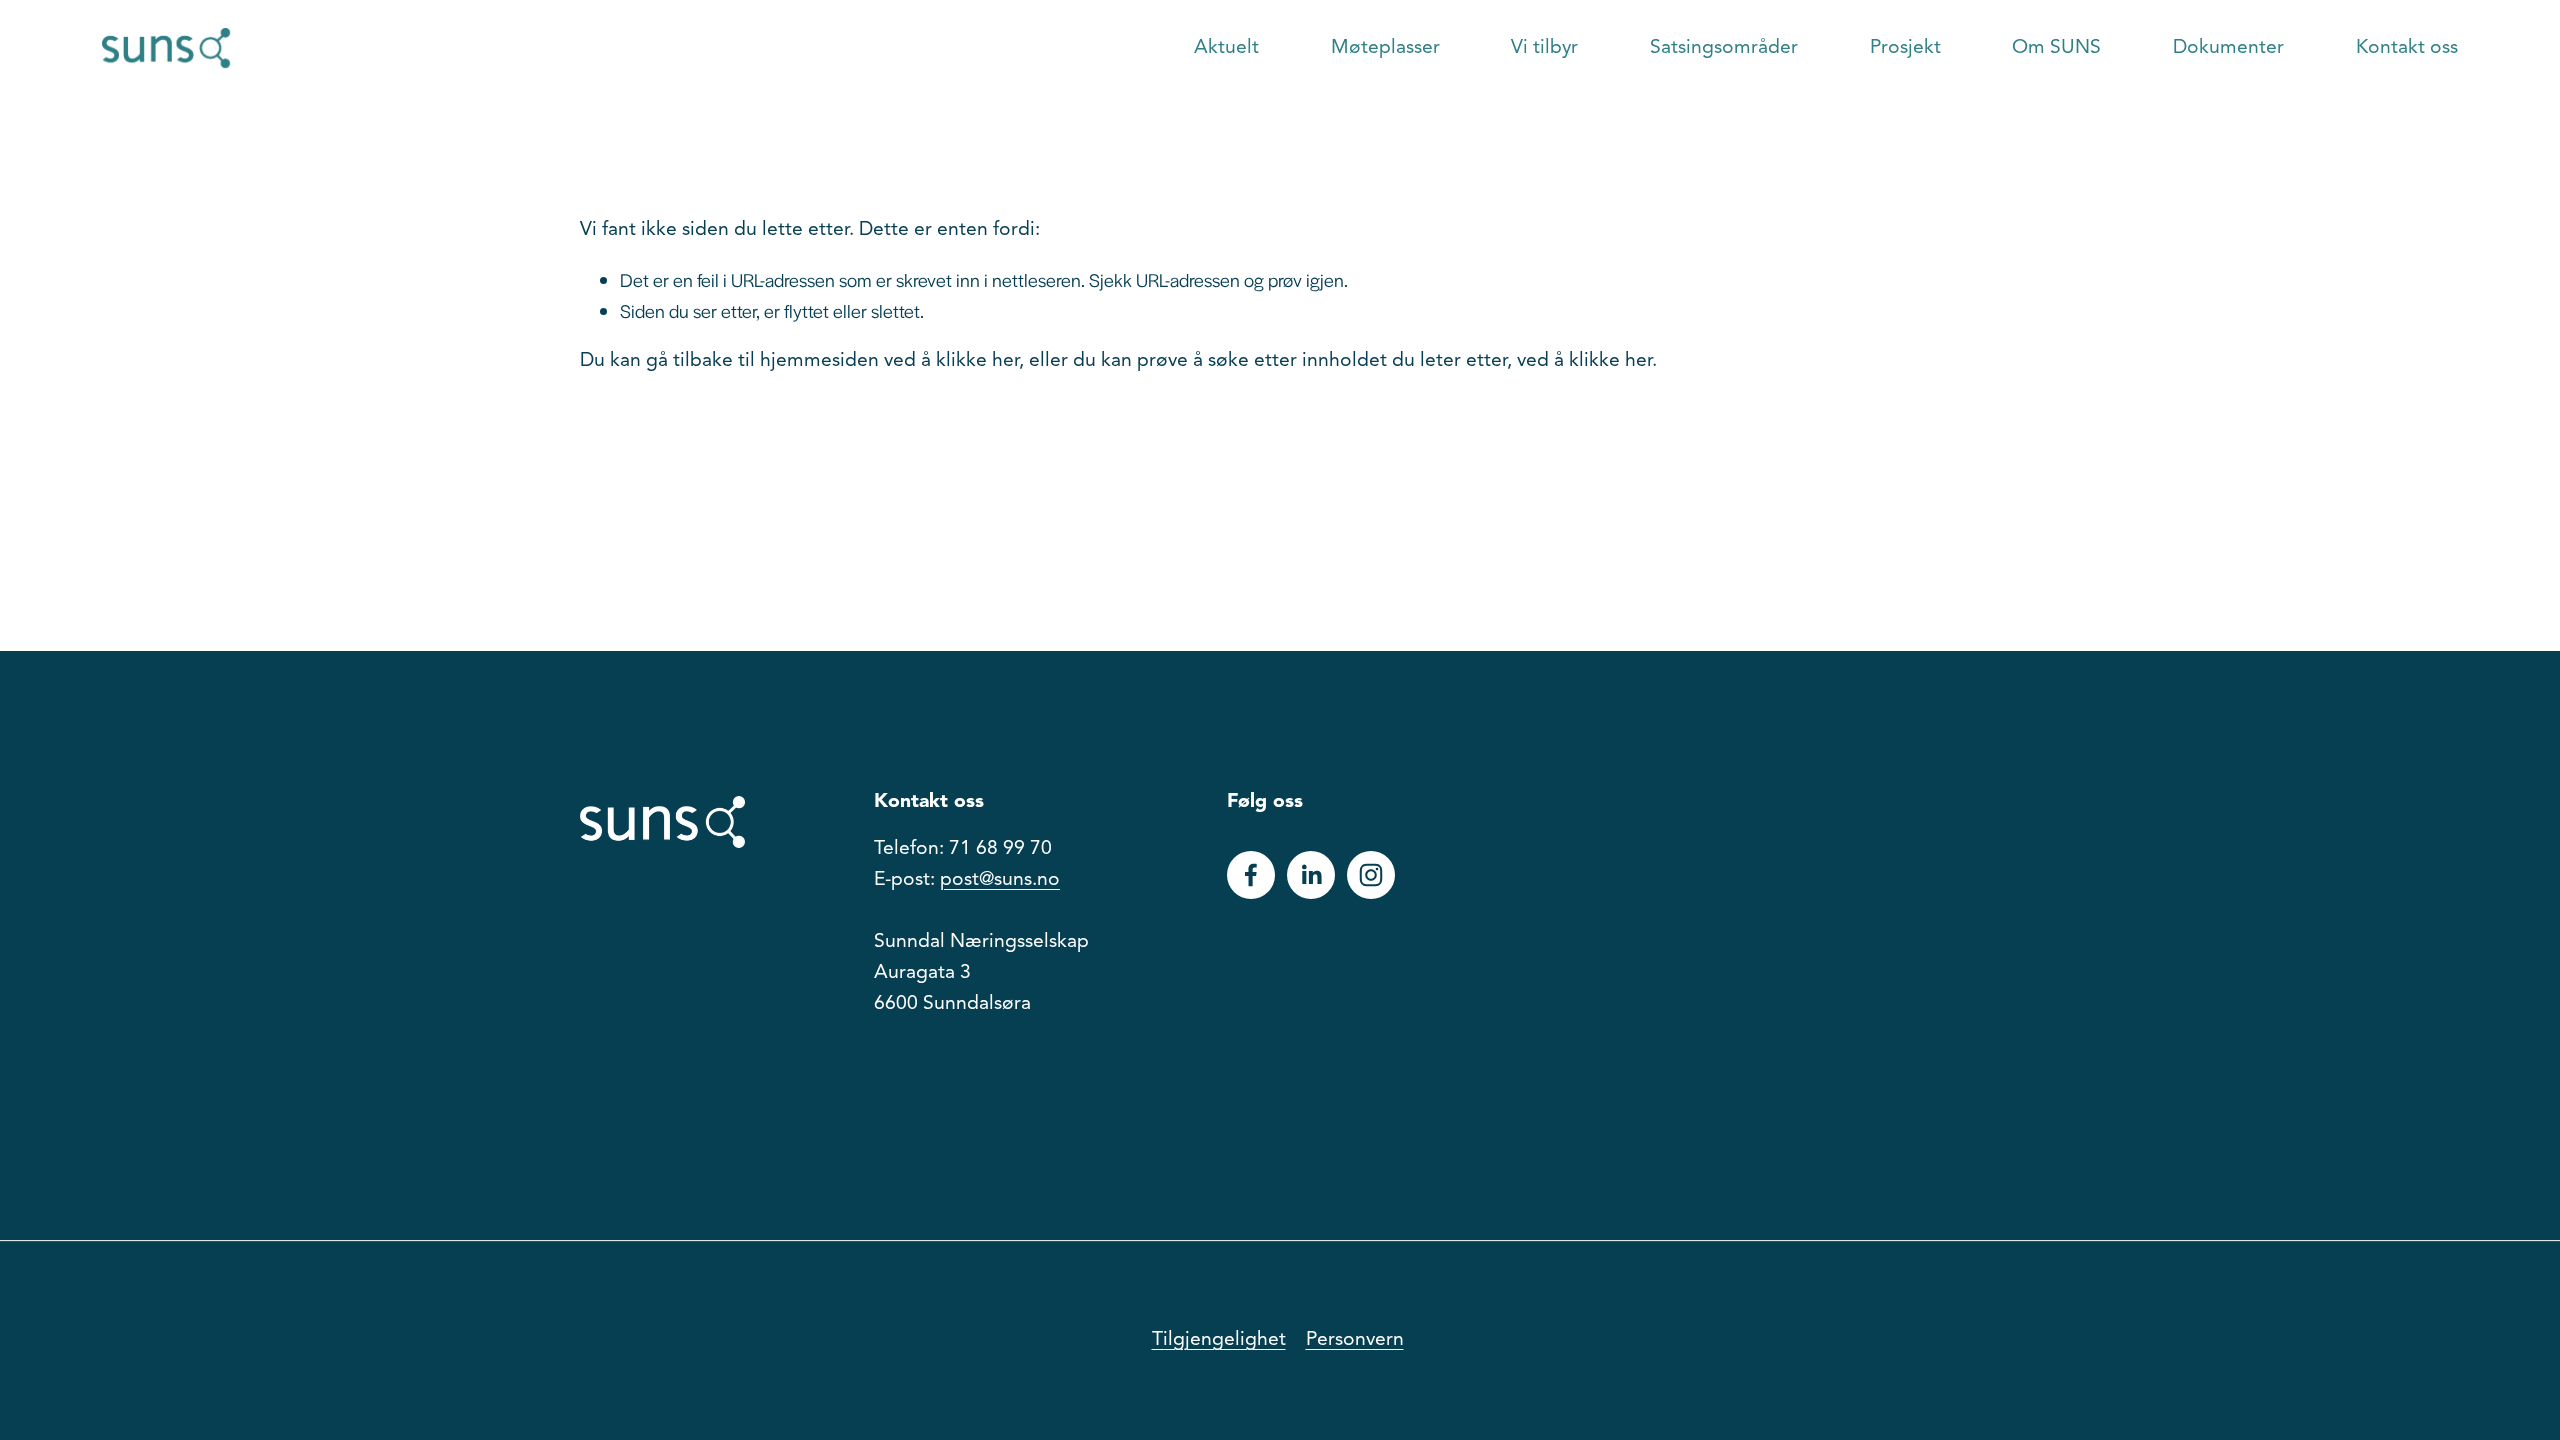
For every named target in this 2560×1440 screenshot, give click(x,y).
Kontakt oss (2407, 48)
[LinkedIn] (1311, 875)
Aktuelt (1226, 48)
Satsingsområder (1724, 48)
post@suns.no (1000, 880)
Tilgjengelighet (1219, 1340)
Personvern (1355, 1340)
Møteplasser (1385, 48)
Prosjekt (1905, 48)
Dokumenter (2228, 48)
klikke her (977, 361)
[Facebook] (1251, 875)
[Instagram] (1371, 875)
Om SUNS (2056, 48)
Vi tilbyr (1544, 48)
